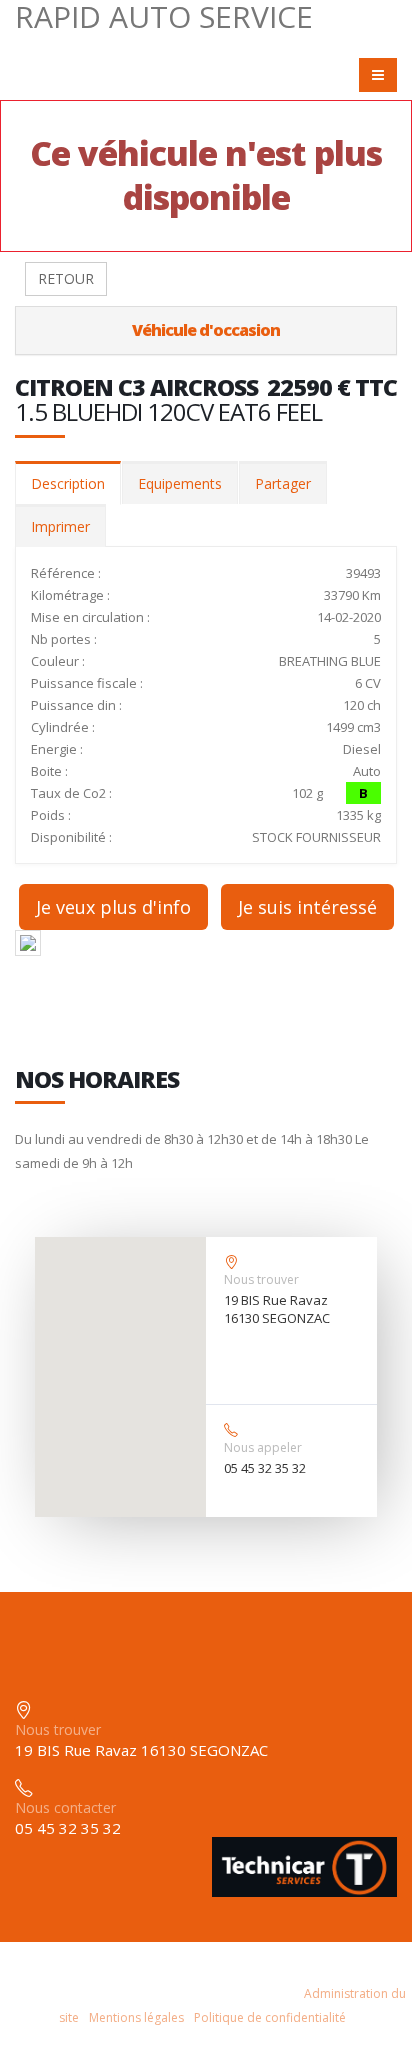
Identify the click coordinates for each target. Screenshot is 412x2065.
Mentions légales (136, 2017)
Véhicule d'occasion (206, 330)
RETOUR (66, 278)
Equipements (180, 483)
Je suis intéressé (307, 907)
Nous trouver (261, 1279)
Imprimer (60, 526)
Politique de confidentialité (270, 2017)
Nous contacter (65, 1807)
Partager (283, 483)
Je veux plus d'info (113, 907)
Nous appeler (263, 1447)
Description (68, 483)
